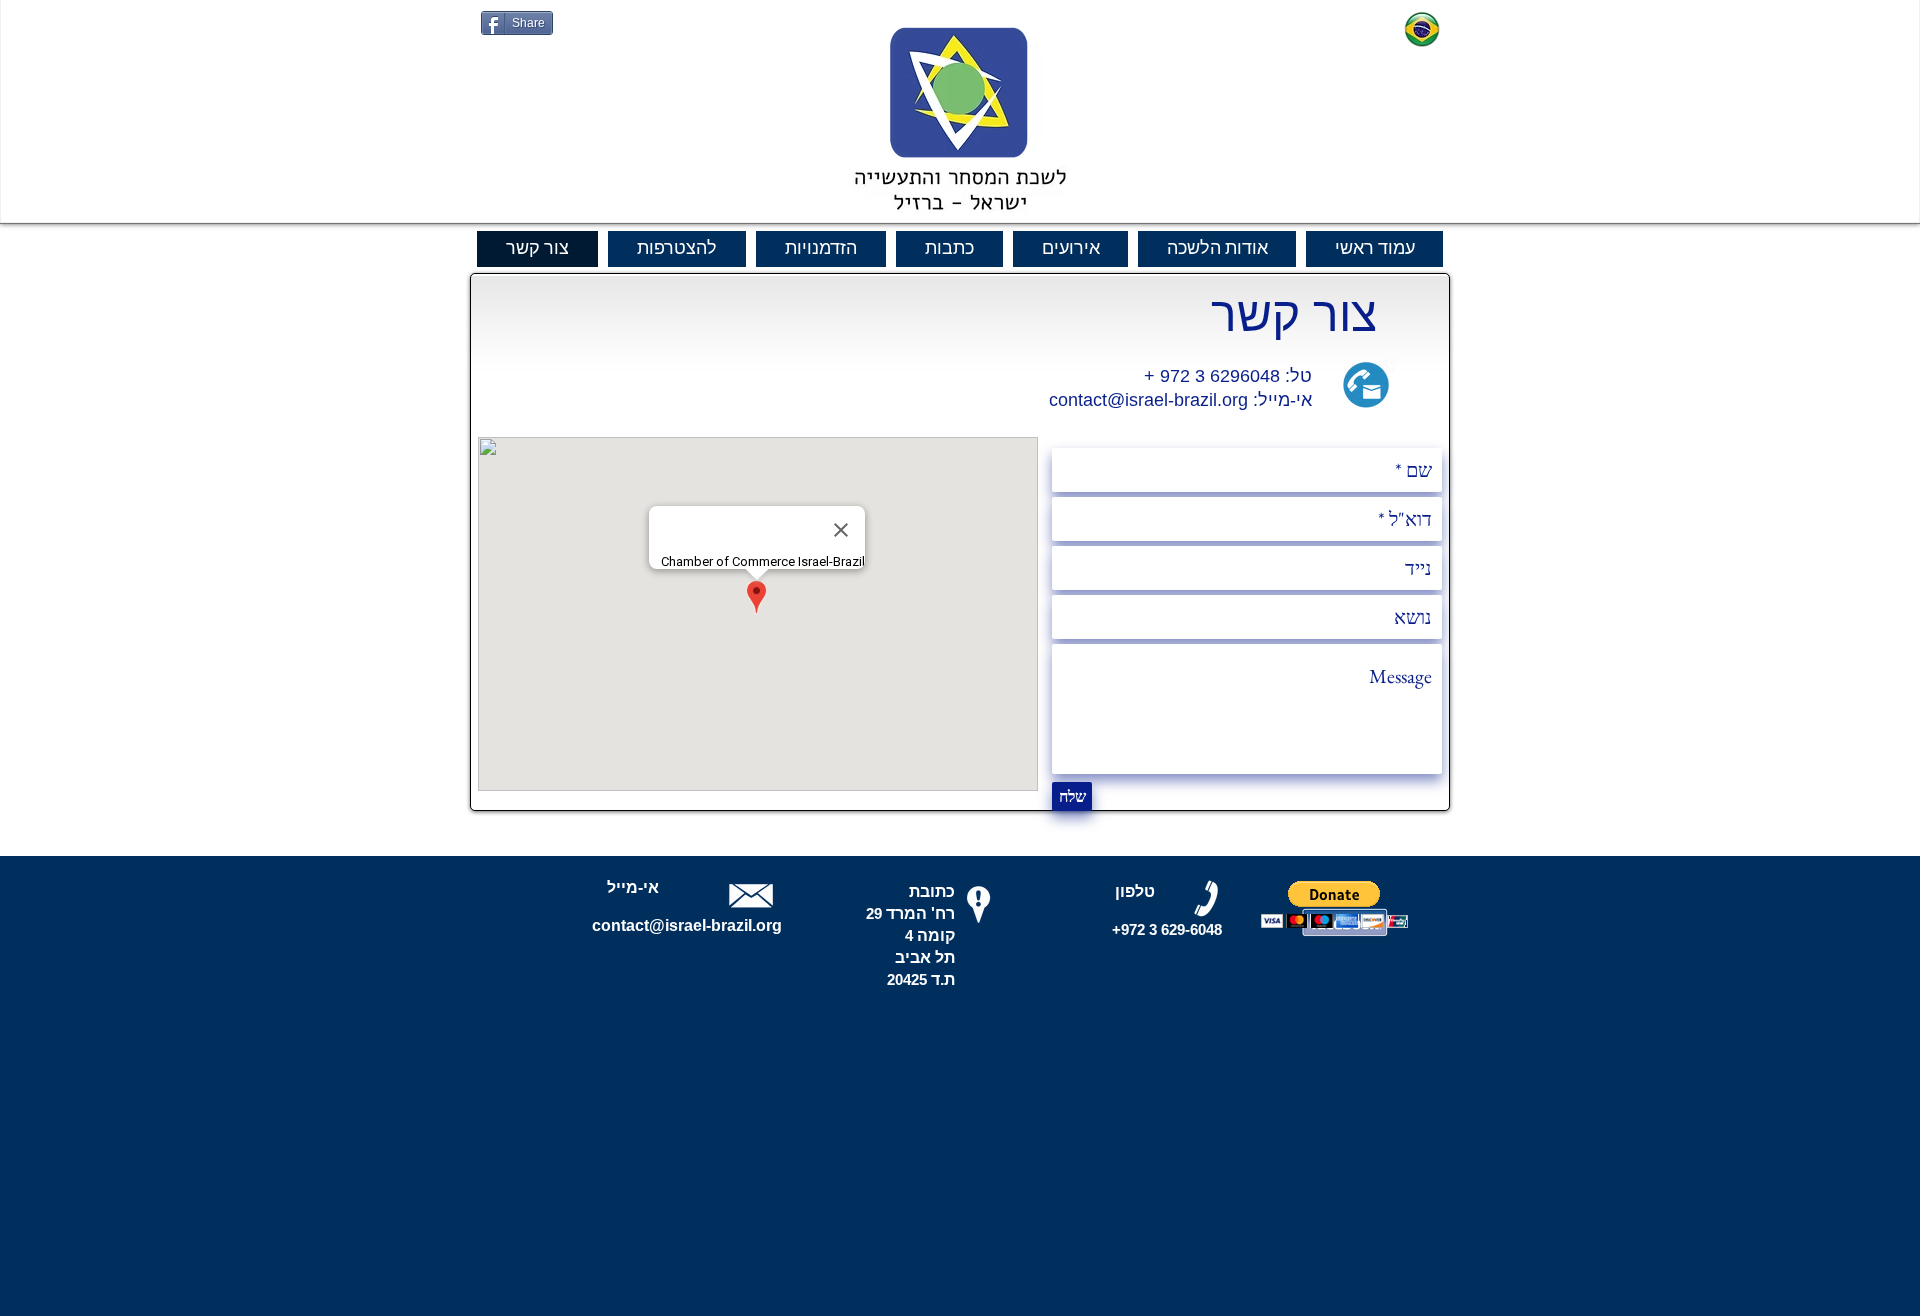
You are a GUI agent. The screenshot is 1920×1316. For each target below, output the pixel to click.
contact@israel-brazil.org (1148, 400)
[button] (1334, 904)
